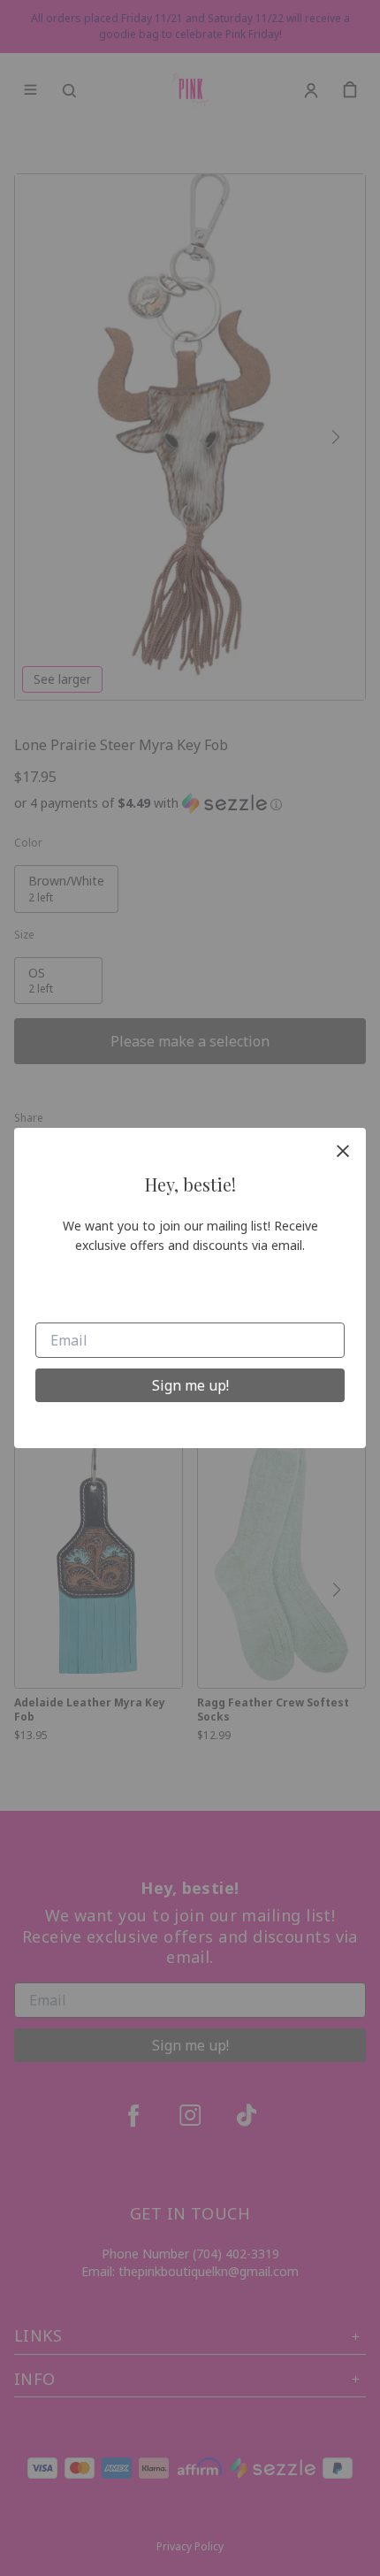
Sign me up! (190, 1385)
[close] (343, 1151)
